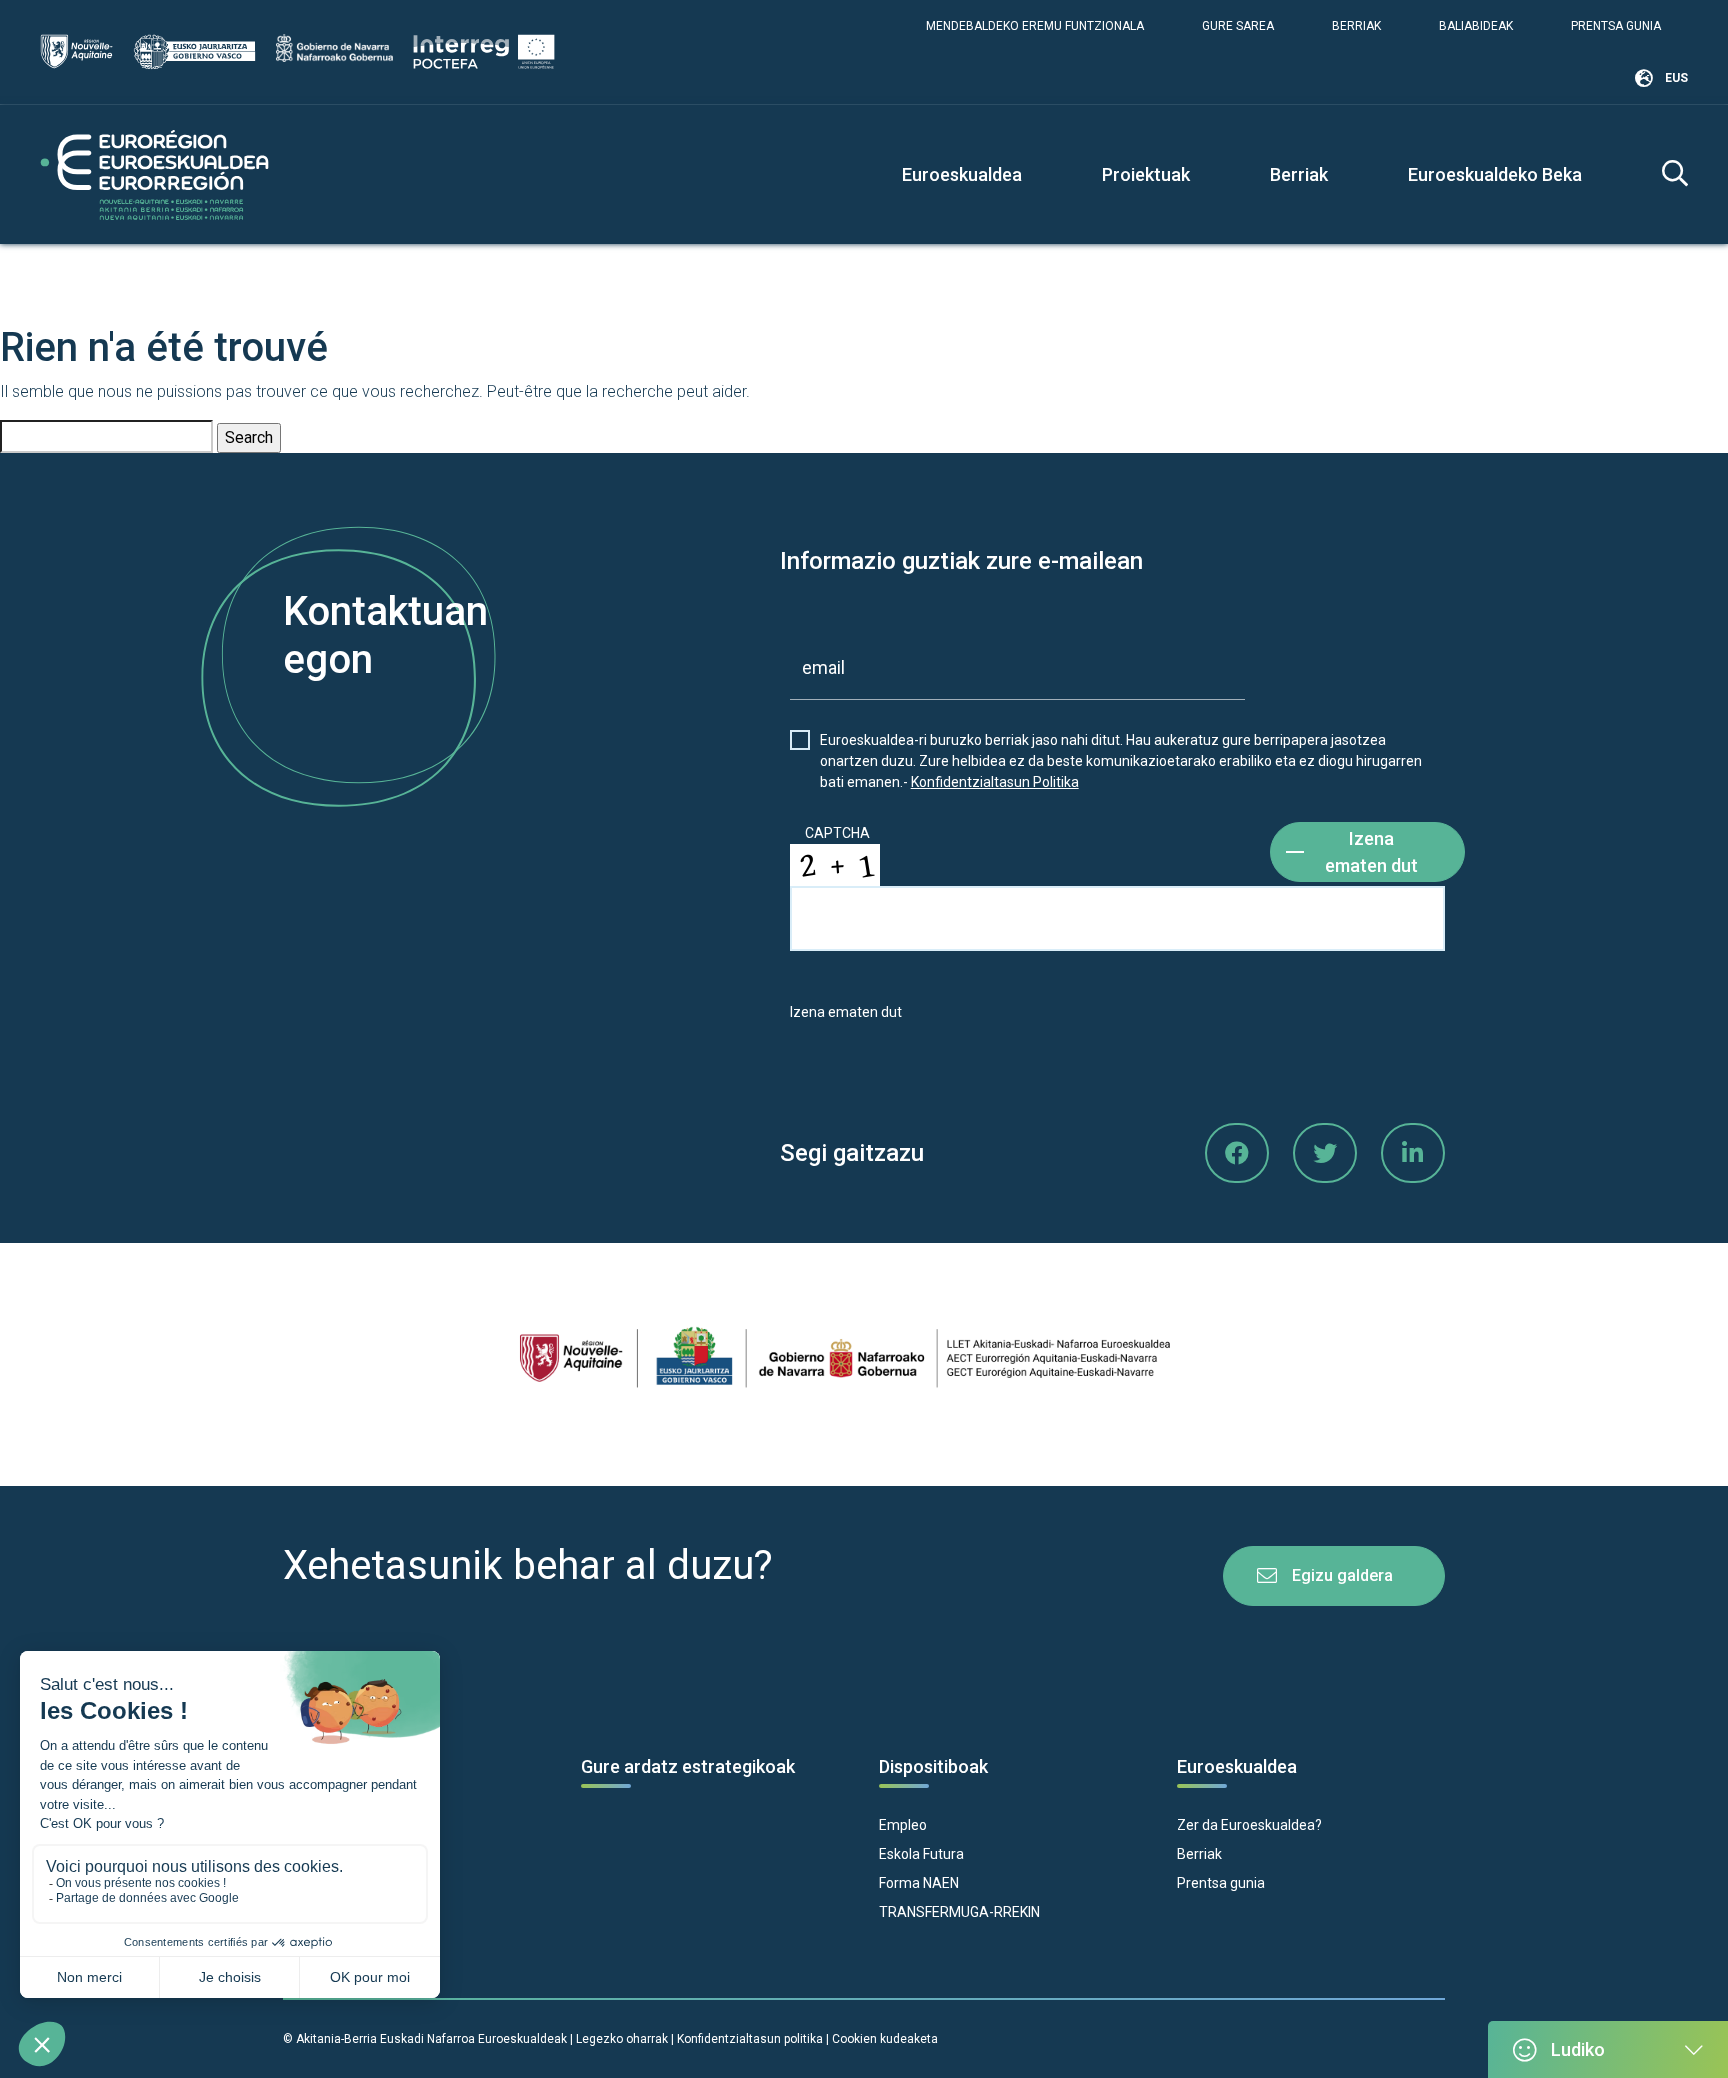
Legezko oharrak (622, 2039)
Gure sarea (1238, 26)
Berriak (1356, 26)
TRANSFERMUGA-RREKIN (959, 1912)
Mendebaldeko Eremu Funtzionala (1035, 26)
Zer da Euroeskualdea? (1249, 1825)
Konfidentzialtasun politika (750, 2039)
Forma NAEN (919, 1883)
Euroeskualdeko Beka (1495, 174)
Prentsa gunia (1616, 26)
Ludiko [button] (1578, 2049)
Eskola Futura (921, 1854)
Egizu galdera (1342, 1575)
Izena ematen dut (1371, 852)
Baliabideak (1476, 26)
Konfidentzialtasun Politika (995, 782)
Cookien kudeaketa (885, 2039)
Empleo (903, 1825)
